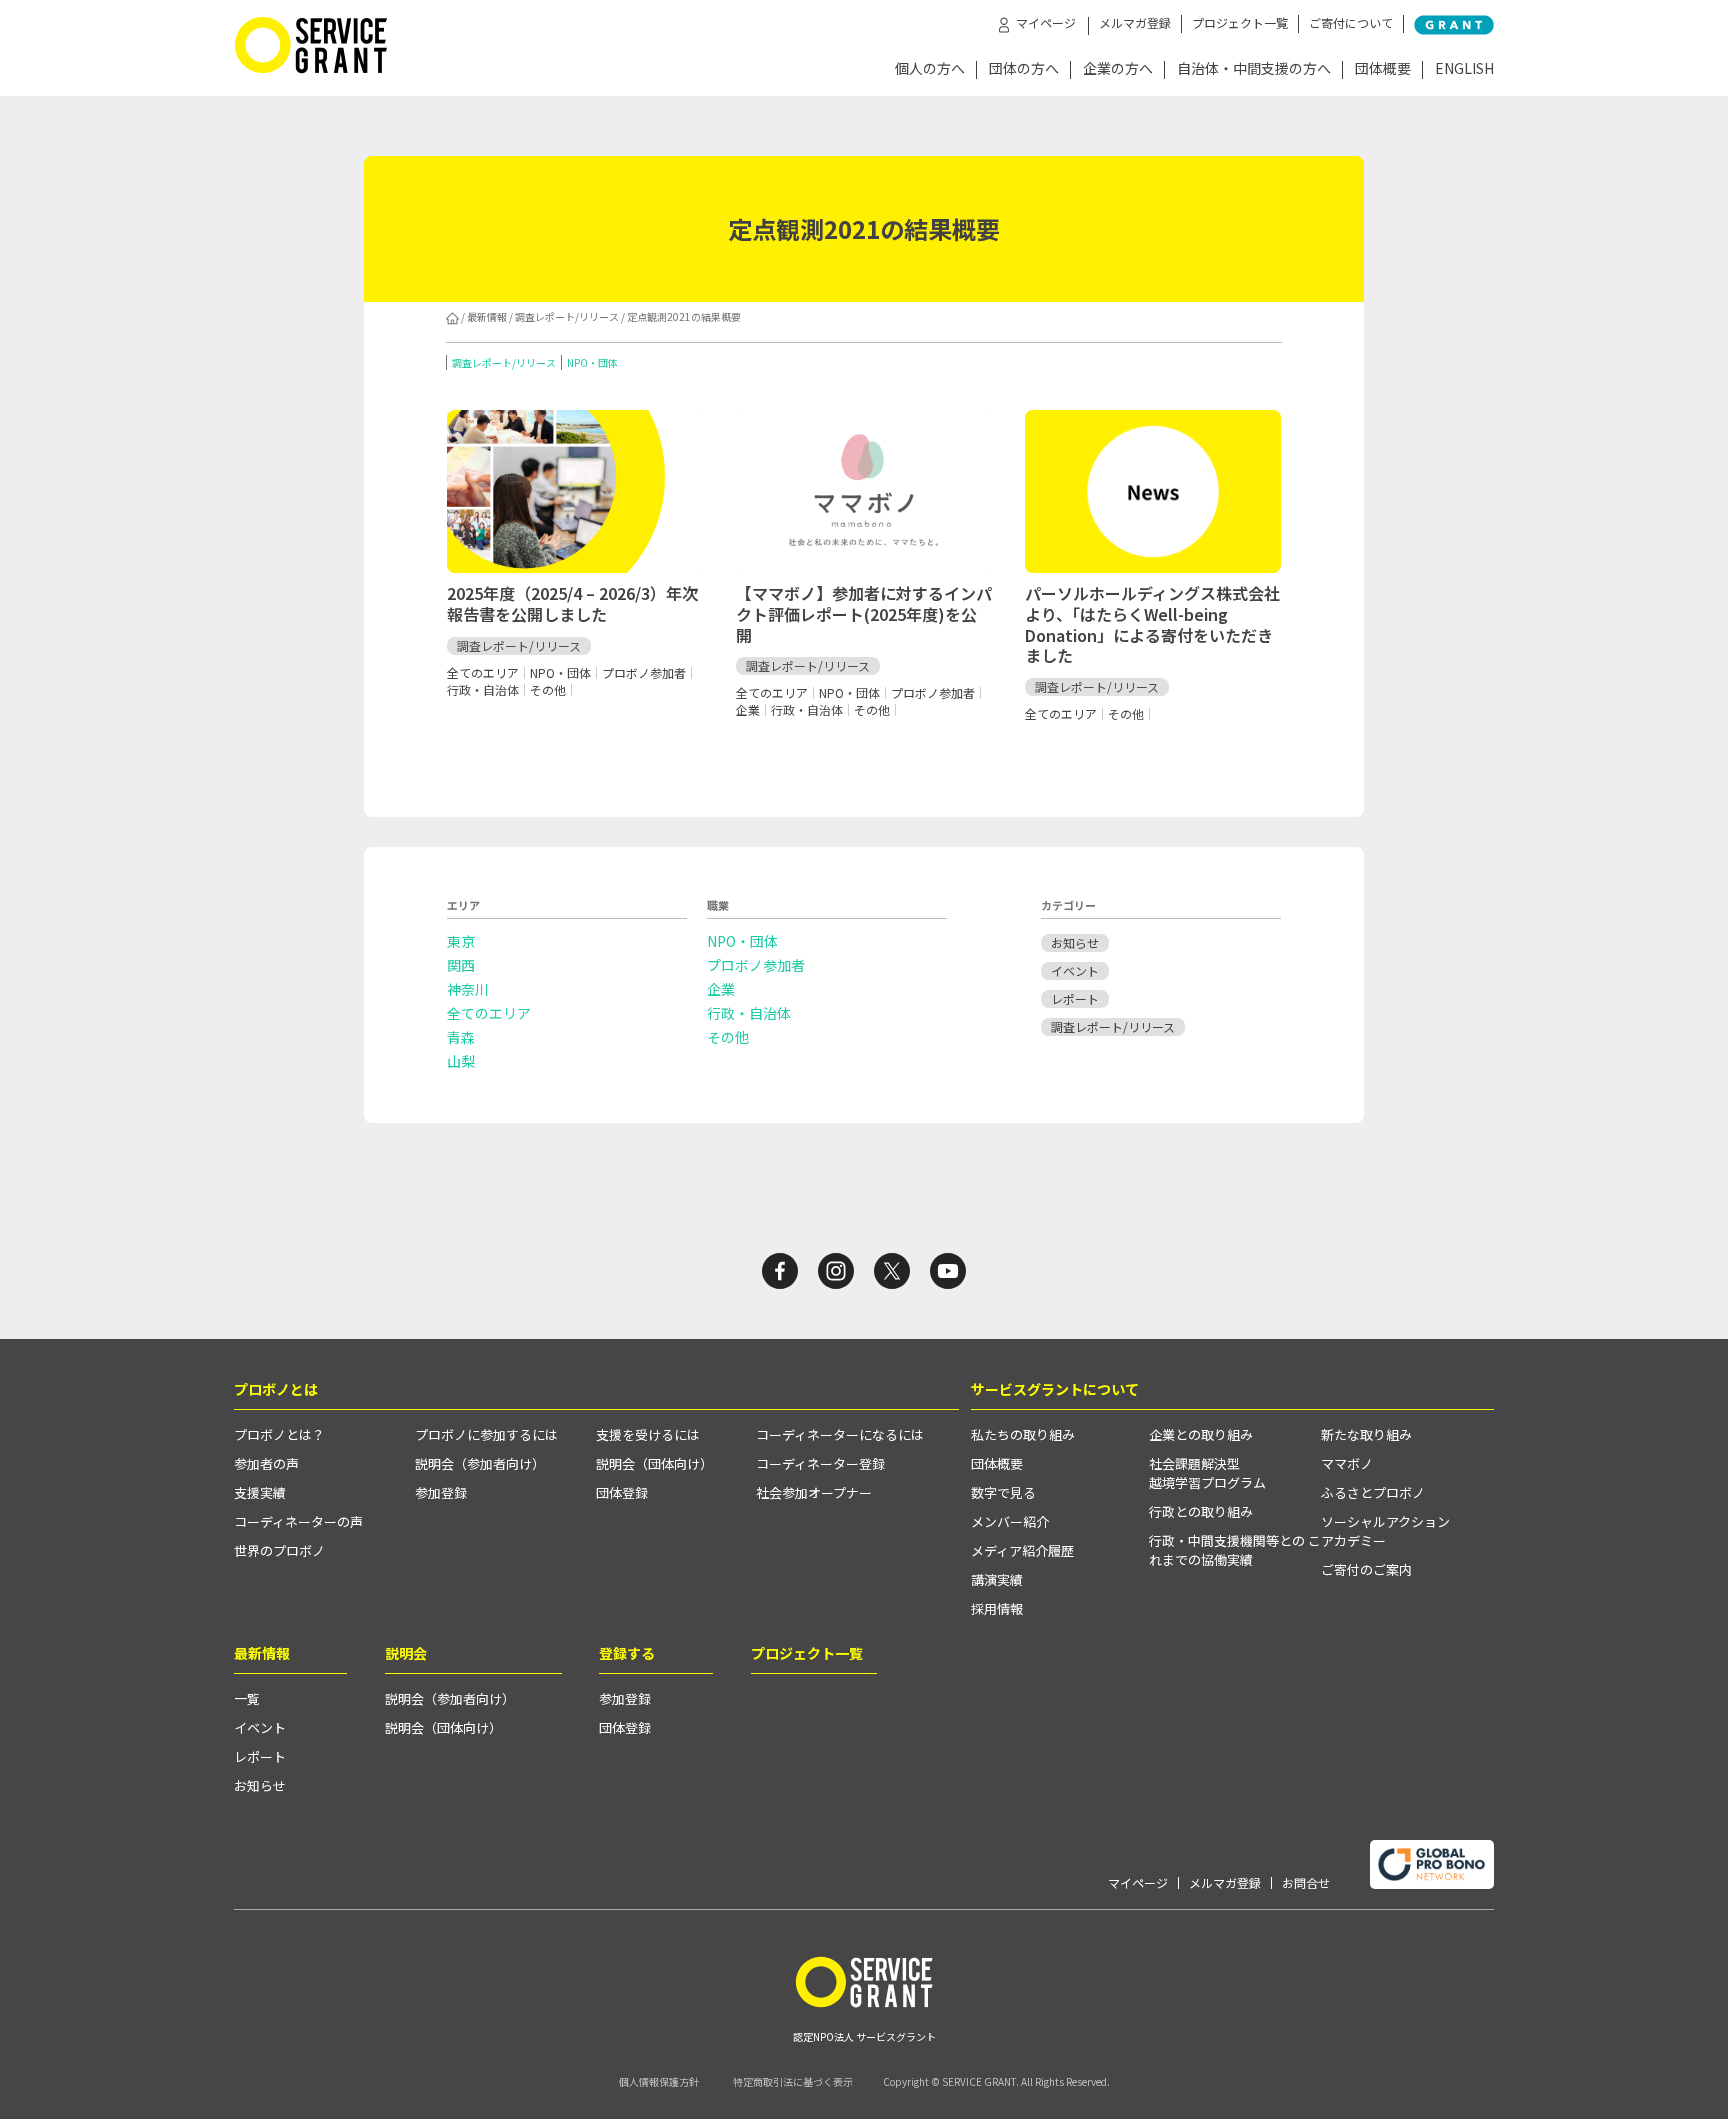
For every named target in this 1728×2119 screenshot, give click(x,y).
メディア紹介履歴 (1022, 1550)
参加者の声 (266, 1463)
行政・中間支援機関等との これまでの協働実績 (1235, 1550)
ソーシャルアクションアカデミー (1385, 1531)
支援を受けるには (648, 1434)
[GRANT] (1454, 25)
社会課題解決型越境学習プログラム (1207, 1473)
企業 (721, 989)
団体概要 (1383, 69)
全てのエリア (489, 1013)
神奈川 (468, 989)
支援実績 (260, 1492)
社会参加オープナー (814, 1492)
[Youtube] (948, 1271)
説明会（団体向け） (654, 1463)
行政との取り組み (1201, 1511)
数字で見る (1003, 1492)
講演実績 (997, 1579)
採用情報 (997, 1608)
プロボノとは (276, 1389)
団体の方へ (1024, 69)
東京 (461, 941)
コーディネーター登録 (820, 1463)
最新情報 (487, 316)
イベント (1075, 970)
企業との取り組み (1201, 1434)
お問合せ (1306, 1883)
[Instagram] (836, 1271)
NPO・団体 (592, 362)
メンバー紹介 (1010, 1521)
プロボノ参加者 (756, 965)
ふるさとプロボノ (1373, 1492)
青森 (461, 1037)
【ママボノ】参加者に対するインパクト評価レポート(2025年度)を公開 (864, 614)
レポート (1075, 998)
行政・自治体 (749, 1013)
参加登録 (441, 1492)
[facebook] (780, 1271)
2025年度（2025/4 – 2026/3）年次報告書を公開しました (572, 603)
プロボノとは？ (279, 1434)
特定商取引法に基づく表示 (793, 2081)
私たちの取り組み (1023, 1434)
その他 (728, 1037)
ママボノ (1347, 1463)
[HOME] (452, 316)
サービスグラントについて (1055, 1389)
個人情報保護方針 (659, 2081)
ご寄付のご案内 (1366, 1569)
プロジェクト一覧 (1240, 23)
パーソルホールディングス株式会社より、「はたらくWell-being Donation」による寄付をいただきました (1152, 624)
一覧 (247, 1698)
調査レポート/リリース (567, 316)
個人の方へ (930, 69)
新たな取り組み (1366, 1434)
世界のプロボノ (279, 1550)
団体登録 (622, 1492)
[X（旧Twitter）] (892, 1271)
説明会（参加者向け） (480, 1463)
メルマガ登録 (1135, 23)
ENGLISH (1464, 69)
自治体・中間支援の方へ (1254, 69)
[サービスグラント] (311, 68)
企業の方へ (1118, 69)
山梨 (461, 1061)
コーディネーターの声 (298, 1521)
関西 (461, 965)
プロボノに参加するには (486, 1434)
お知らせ (1075, 942)
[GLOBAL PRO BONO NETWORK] (1432, 1864)
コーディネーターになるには (840, 1434)
